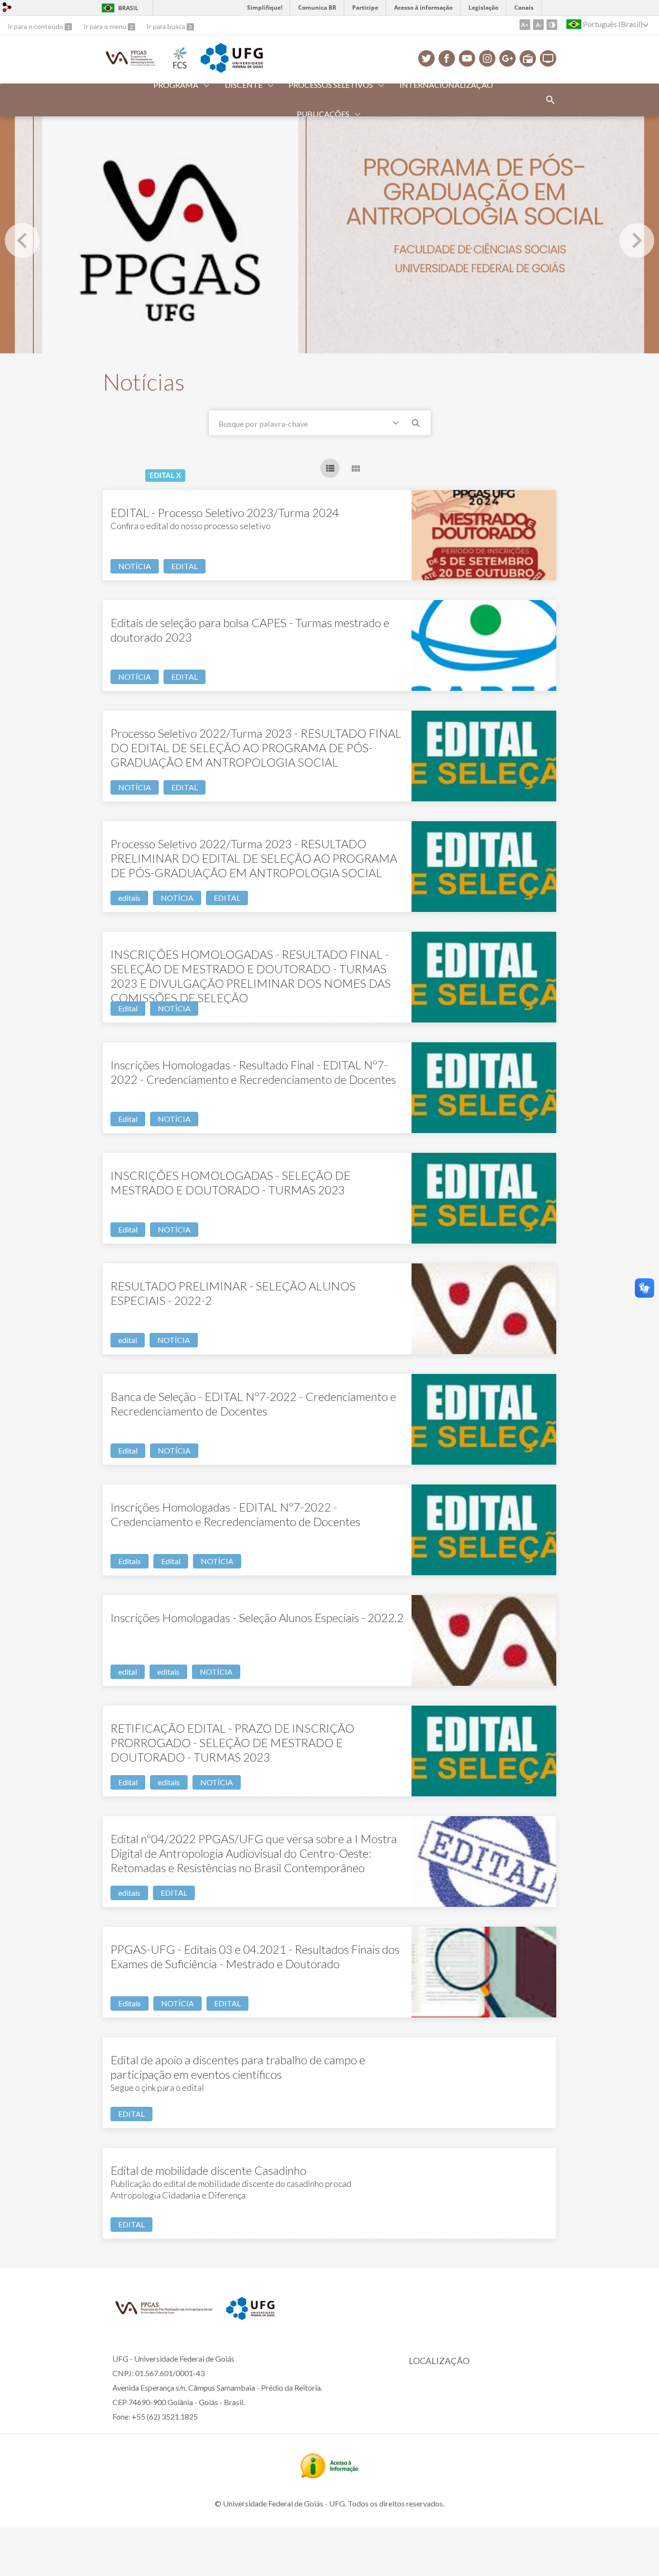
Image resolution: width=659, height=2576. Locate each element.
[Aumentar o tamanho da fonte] (525, 25)
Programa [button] (176, 85)
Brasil (128, 8)
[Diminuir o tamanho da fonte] (538, 25)
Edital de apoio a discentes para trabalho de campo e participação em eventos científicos (238, 2067)
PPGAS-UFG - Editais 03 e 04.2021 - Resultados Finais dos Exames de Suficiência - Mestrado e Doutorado (255, 1956)
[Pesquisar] (416, 424)
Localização (439, 2361)
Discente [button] (244, 85)
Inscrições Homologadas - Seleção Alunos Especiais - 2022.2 (257, 1617)
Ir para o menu (106, 26)
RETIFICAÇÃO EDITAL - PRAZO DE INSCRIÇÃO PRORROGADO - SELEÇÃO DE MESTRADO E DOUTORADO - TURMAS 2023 (232, 1743)
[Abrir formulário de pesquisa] (550, 100)
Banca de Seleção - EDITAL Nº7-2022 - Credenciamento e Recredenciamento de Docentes (253, 1404)
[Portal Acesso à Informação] (329, 2475)
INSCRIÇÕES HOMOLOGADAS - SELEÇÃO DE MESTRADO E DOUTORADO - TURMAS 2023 (230, 1183)
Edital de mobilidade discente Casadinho (208, 2170)
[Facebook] (447, 58)
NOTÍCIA (135, 566)
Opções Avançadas (398, 425)
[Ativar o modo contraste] (552, 25)
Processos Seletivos (331, 85)
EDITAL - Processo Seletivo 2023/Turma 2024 (225, 512)
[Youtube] (467, 58)
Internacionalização (446, 85)
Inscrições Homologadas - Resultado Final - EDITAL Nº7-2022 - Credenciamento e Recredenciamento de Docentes (253, 1072)
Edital (128, 1008)
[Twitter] (426, 58)
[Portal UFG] (232, 70)
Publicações (323, 114)
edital (128, 1340)
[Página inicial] (131, 66)
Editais (130, 1561)
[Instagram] (487, 58)
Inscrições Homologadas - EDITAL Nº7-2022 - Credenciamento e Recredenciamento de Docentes (235, 1514)
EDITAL (185, 566)
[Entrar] (7, 8)
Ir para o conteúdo (36, 26)
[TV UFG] (548, 58)
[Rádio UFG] (528, 58)
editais (129, 898)
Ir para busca (167, 26)
